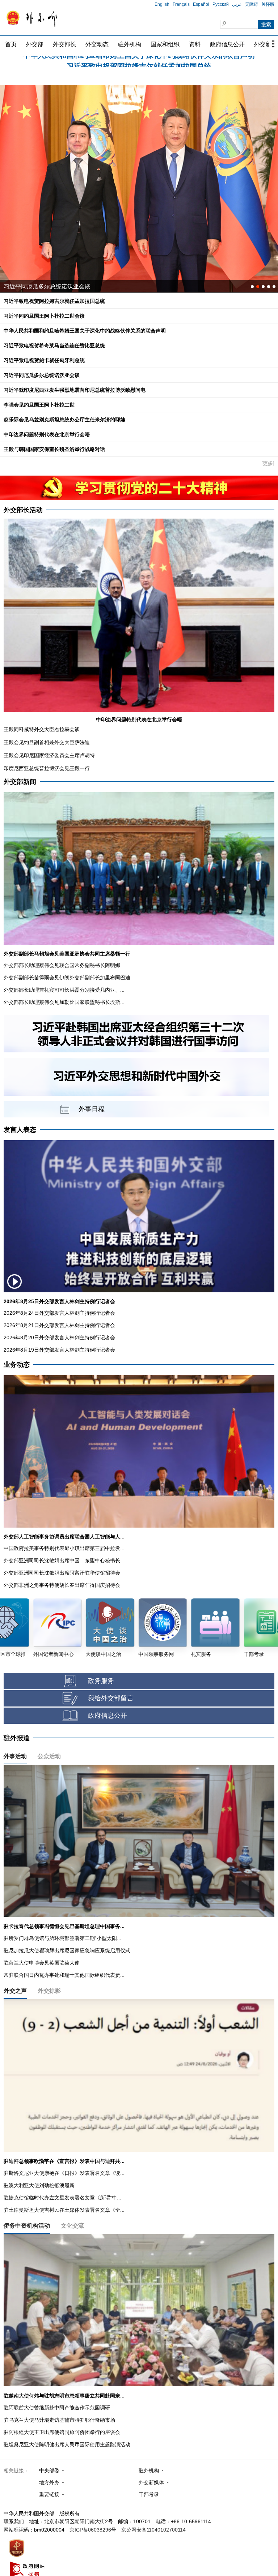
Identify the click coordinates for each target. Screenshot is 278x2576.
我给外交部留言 (111, 1698)
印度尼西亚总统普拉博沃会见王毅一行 (47, 768)
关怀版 (268, 4)
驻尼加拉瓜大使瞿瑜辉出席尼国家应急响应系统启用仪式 (67, 1950)
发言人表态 (20, 1130)
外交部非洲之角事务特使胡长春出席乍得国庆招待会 (62, 1585)
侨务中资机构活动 (27, 2226)
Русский (221, 4)
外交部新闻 (20, 782)
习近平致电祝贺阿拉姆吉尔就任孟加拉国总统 (54, 301)
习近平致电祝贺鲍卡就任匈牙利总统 (44, 360)
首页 (11, 44)
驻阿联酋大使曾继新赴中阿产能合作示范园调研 (57, 2408)
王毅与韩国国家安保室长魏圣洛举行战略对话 (54, 449)
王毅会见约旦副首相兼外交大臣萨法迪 (47, 742)
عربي (237, 4)
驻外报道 (17, 1738)
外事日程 (92, 1109)
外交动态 (97, 44)
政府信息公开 (227, 44)
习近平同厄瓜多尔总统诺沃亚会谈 (42, 375)
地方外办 (49, 2482)
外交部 (35, 44)
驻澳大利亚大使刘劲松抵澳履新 (39, 2185)
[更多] (268, 463)
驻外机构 (130, 44)
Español (201, 4)
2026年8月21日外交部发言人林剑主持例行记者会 (59, 1325)
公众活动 (49, 1756)
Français (181, 4)
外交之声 (15, 1991)
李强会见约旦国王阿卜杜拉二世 (39, 405)
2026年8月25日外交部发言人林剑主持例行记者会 (59, 1301)
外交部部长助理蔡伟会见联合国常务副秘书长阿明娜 (62, 965)
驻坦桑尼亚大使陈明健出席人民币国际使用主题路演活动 (67, 2444)
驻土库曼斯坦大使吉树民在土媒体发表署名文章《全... (64, 2210)
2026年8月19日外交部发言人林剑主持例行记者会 (59, 1350)
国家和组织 (165, 44)
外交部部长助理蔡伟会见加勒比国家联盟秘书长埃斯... (64, 1002)
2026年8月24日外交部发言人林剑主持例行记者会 (59, 1313)
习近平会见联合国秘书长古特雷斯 (47, 286)
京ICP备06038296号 (93, 2530)
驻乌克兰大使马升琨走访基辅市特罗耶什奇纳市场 (59, 2420)
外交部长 (64, 44)
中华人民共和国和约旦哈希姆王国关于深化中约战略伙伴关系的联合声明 (85, 331)
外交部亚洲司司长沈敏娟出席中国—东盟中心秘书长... (64, 1560)
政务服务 (101, 1681)
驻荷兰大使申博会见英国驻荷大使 (42, 1963)
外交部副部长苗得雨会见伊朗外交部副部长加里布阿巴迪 (67, 978)
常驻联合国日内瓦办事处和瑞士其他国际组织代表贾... (64, 1975)
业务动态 (17, 1365)
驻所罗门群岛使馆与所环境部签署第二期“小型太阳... (62, 1938)
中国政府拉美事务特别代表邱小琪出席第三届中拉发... (64, 1548)
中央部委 (49, 2470)
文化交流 (72, 2226)
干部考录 (149, 2494)
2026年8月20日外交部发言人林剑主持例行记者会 (59, 1338)
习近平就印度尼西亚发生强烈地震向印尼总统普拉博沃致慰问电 (75, 390)
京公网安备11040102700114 (153, 2530)
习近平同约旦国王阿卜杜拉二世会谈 (139, 62)
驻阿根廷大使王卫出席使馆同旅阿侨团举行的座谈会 (62, 2432)
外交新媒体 (151, 2482)
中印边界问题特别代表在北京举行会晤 (47, 434)
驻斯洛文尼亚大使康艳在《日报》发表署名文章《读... (64, 2173)
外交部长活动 (23, 510)
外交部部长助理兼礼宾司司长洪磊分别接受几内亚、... (64, 990)
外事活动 (15, 1756)
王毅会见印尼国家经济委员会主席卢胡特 (49, 755)
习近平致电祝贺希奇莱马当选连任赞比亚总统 (54, 345)
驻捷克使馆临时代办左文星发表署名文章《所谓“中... (62, 2198)
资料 (195, 44)
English (162, 4)
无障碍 (252, 4)
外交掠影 (49, 1991)
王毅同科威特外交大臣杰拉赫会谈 (42, 729)
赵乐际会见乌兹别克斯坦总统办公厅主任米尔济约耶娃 (64, 420)
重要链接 (49, 2494)
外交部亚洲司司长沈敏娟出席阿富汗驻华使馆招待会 (62, 1573)
